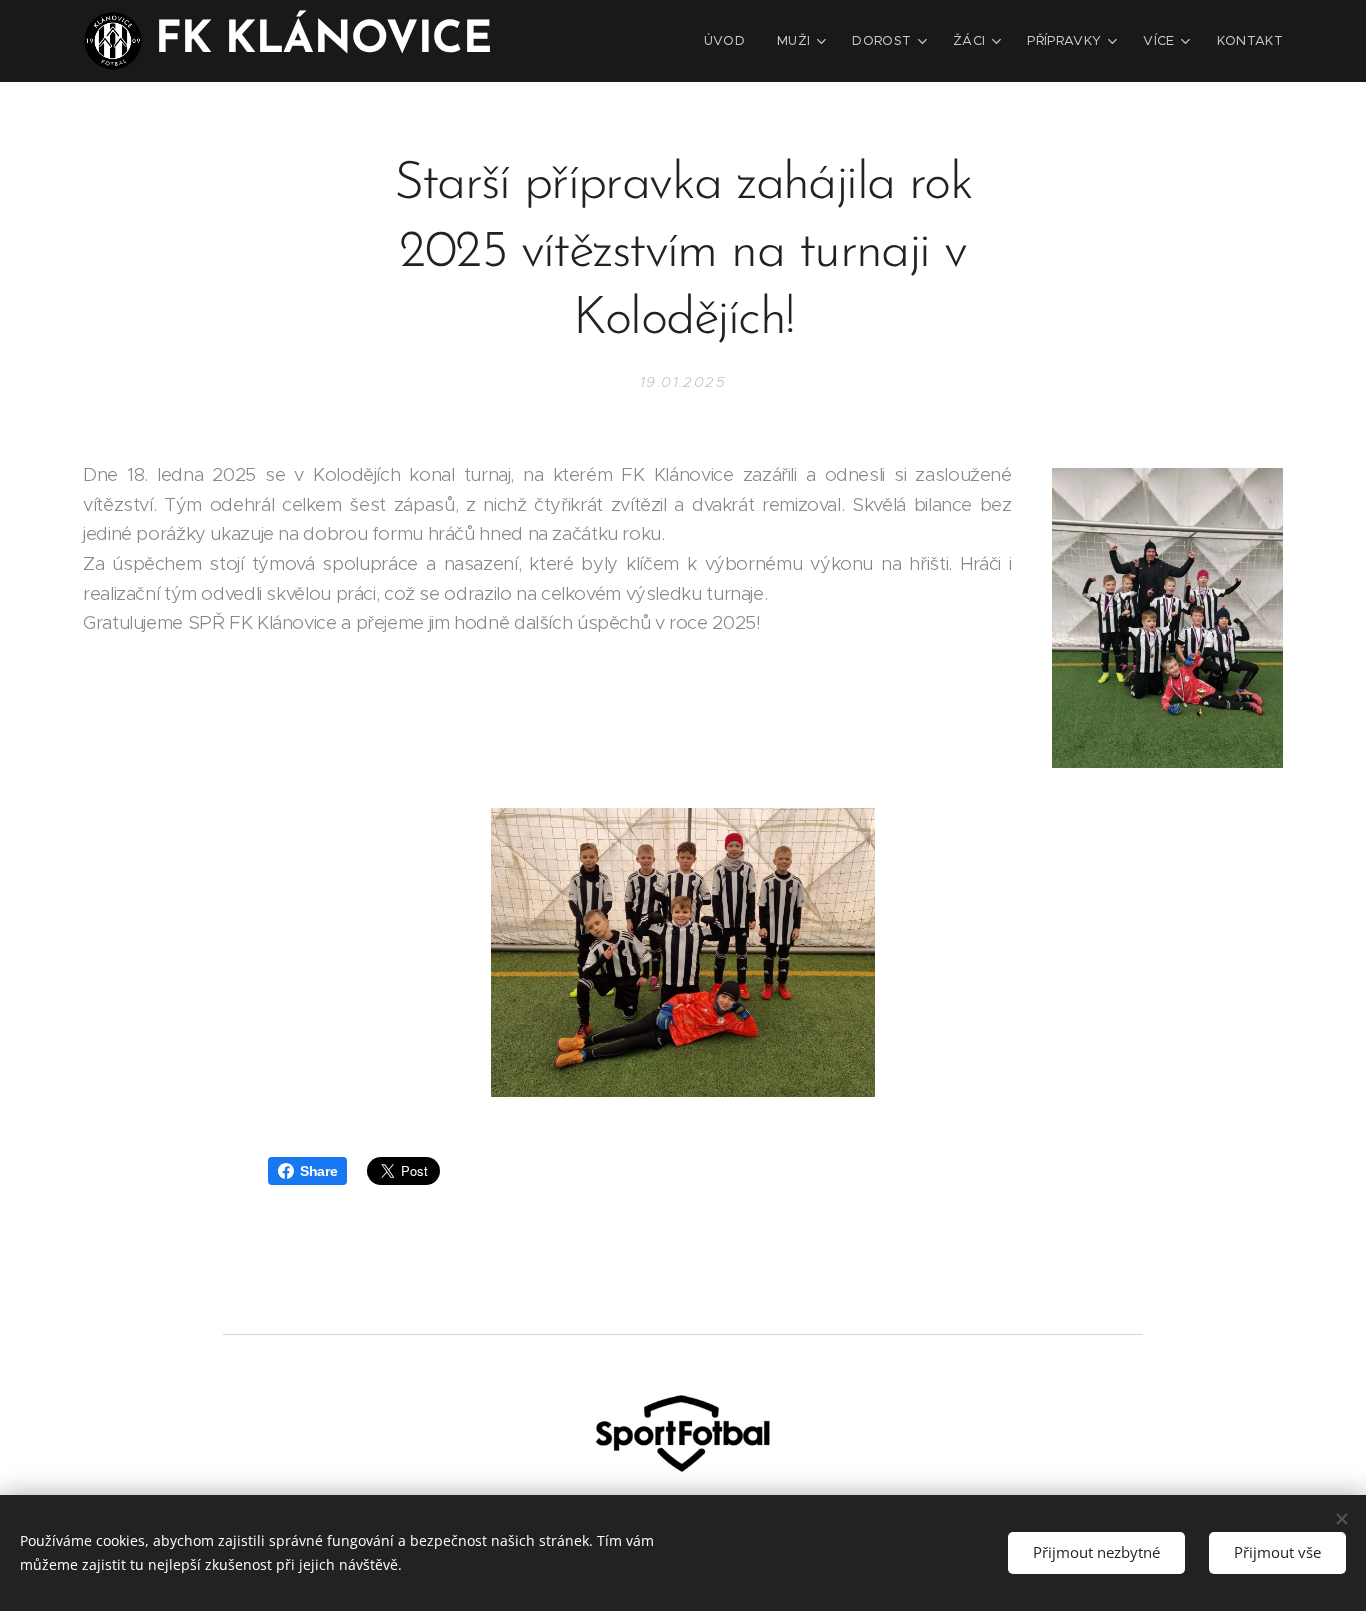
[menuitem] (730, 41)
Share (318, 1171)
